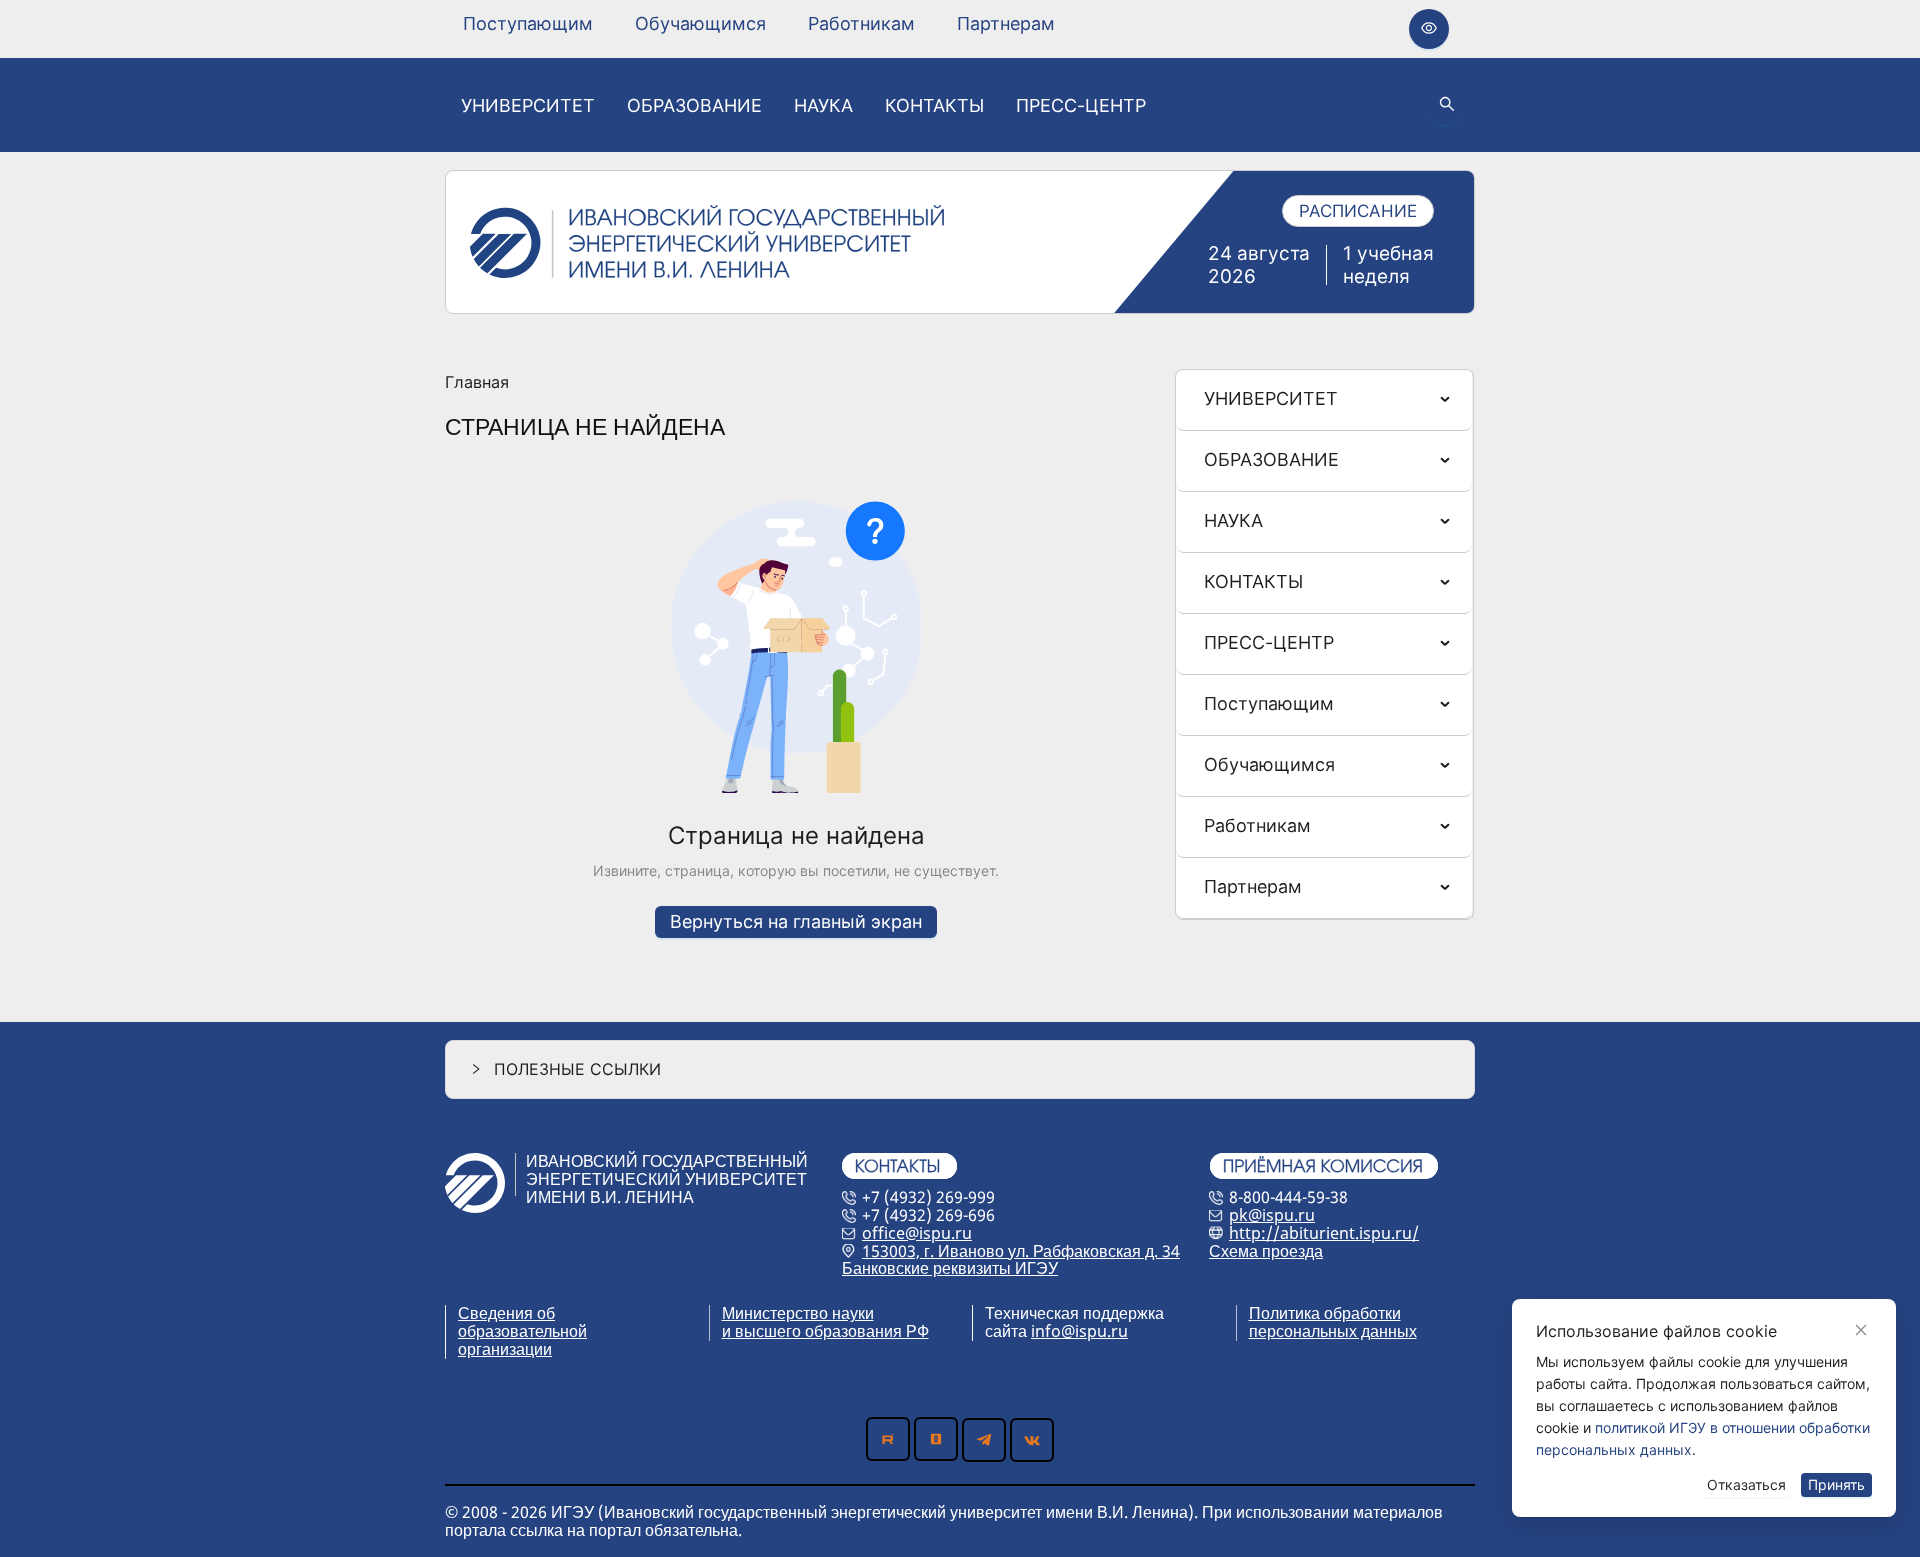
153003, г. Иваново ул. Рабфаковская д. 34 (1021, 1251)
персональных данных (1333, 1331)
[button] (960, 1069)
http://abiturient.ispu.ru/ (1324, 1233)
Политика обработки (1325, 1313)
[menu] (759, 23)
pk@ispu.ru (1272, 1215)
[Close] (1861, 1330)
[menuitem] (528, 24)
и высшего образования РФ (825, 1331)
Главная (477, 383)
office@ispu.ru (917, 1233)
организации (505, 1349)
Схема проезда (1266, 1251)
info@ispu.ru (1079, 1331)
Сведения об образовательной (522, 1322)
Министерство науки (798, 1313)
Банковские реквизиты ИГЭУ (950, 1268)
